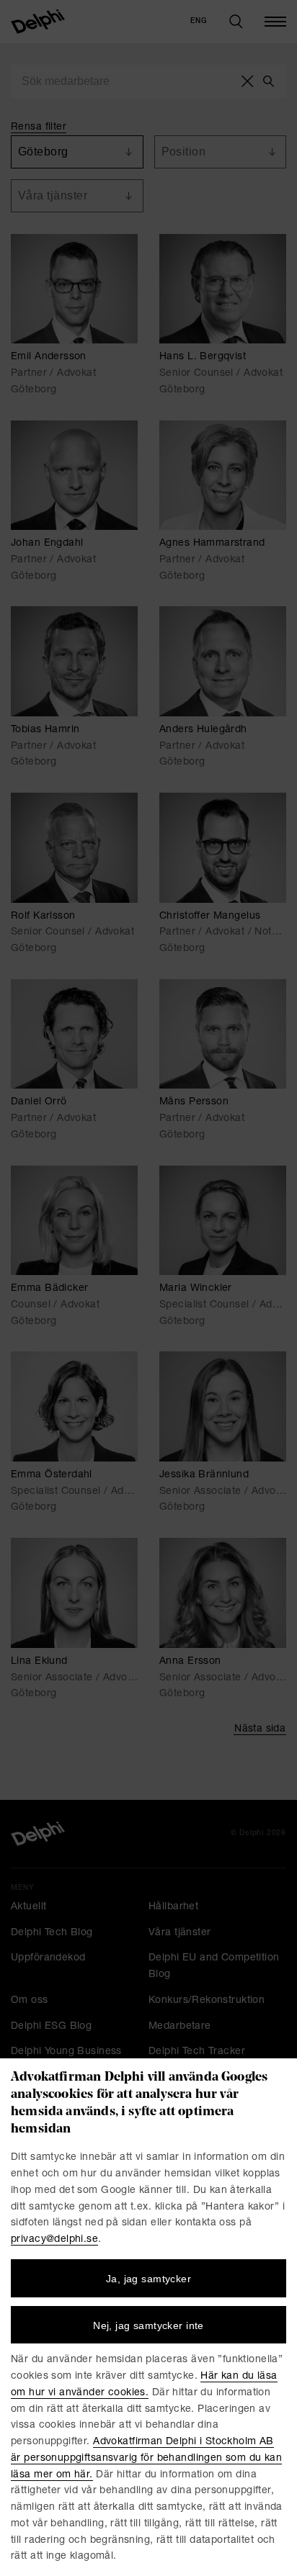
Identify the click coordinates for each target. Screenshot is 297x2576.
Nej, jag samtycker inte (148, 2325)
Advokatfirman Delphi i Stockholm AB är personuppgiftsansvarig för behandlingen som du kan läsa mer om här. (146, 2459)
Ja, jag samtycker (148, 2279)
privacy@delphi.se (54, 2240)
